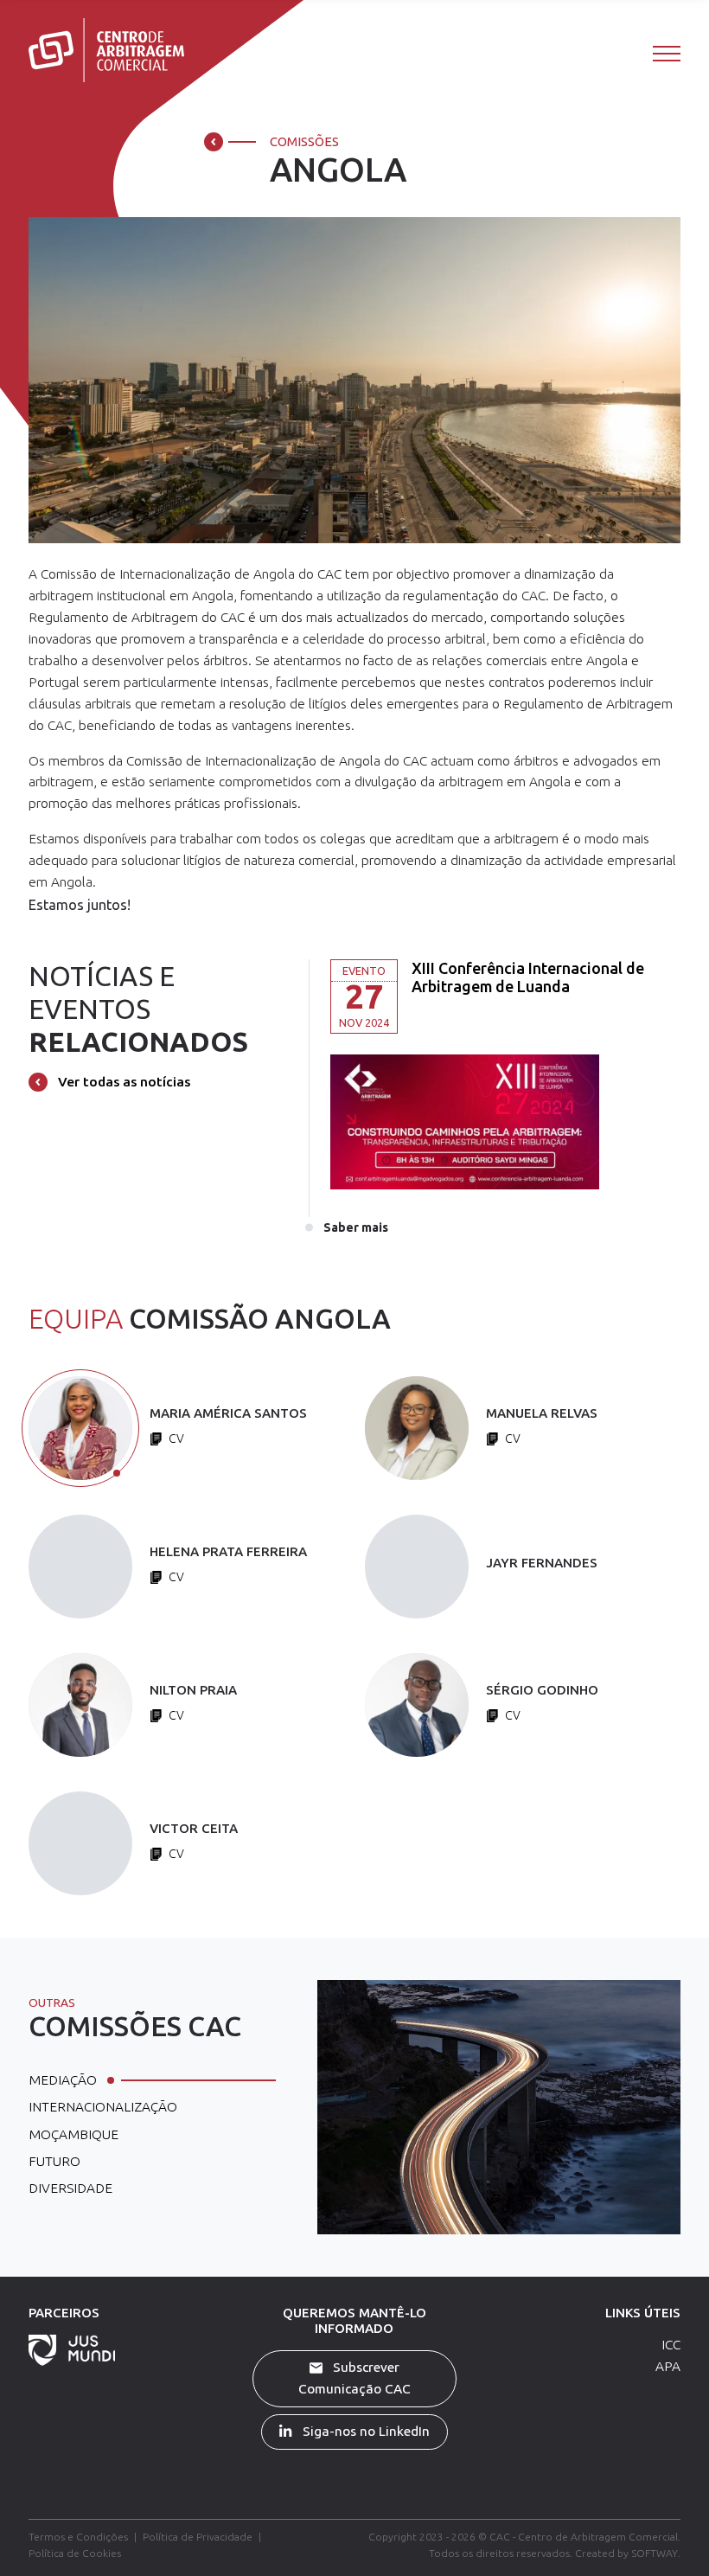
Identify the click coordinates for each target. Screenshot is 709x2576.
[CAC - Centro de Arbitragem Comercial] (106, 50)
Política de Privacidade (198, 2537)
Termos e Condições (78, 2537)
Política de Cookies (75, 2553)
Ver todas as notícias (122, 1082)
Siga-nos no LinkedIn (364, 2431)
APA (668, 2366)
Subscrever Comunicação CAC (354, 2378)
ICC (671, 2345)
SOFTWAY (655, 2553)
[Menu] (667, 53)
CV (175, 1439)
